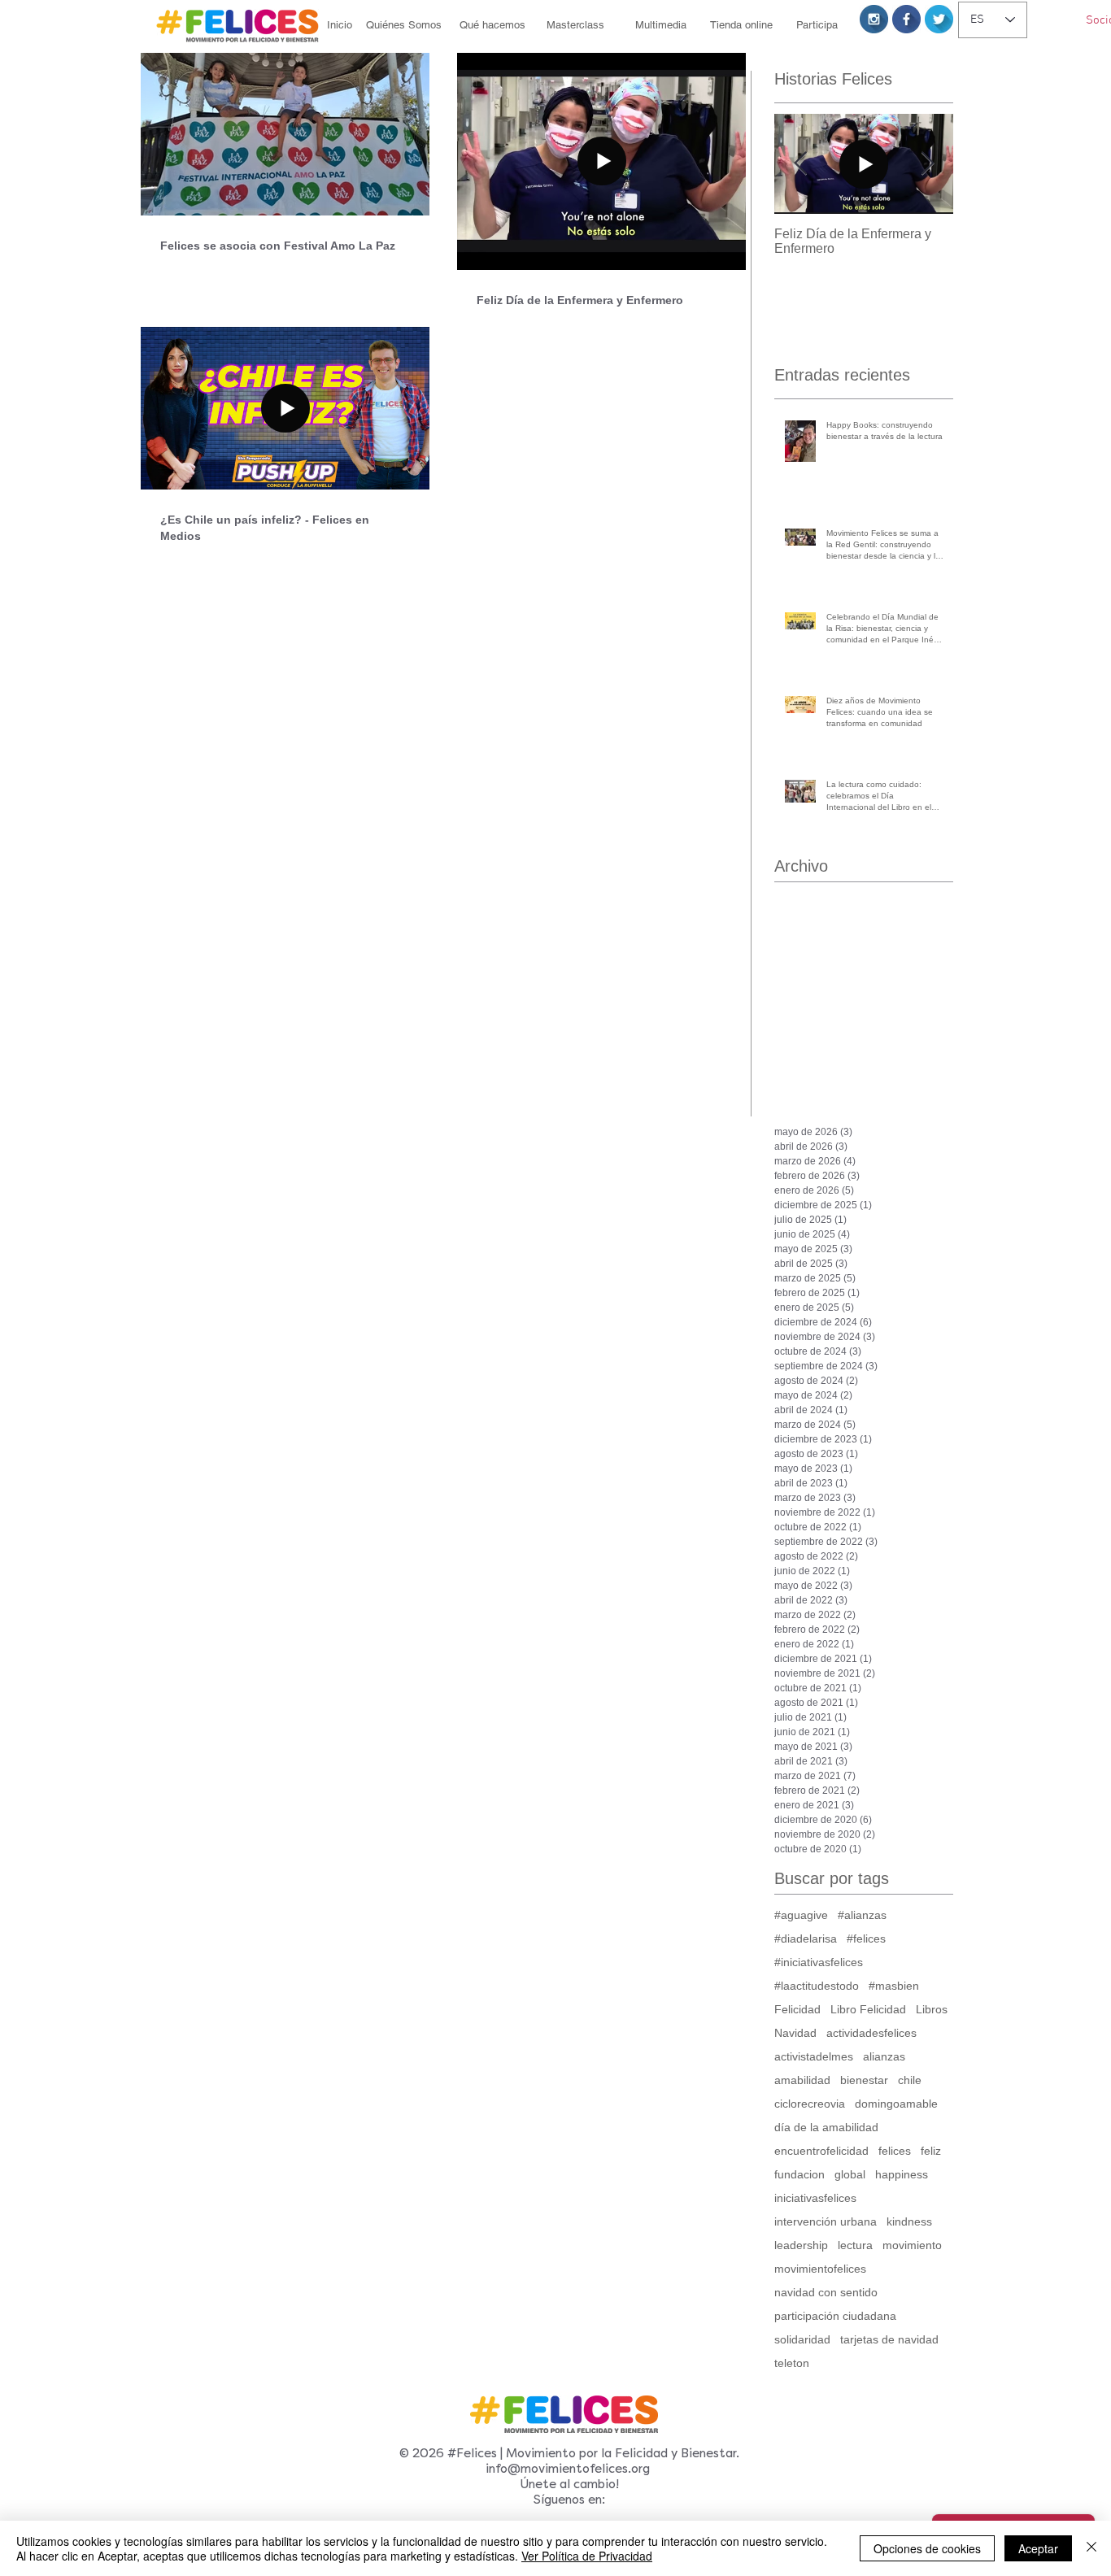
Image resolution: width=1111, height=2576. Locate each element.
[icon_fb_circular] (906, 19)
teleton (792, 2363)
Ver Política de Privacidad (587, 2556)
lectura (855, 2245)
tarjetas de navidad (889, 2339)
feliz (931, 2151)
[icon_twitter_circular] (939, 19)
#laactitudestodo (817, 1986)
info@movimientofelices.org (568, 2469)
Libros (932, 2009)
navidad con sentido (826, 2292)
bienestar (864, 2080)
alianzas (884, 2056)
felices (895, 2151)
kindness (909, 2221)
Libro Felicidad (868, 2009)
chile (910, 2080)
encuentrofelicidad (821, 2151)
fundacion (799, 2174)
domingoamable (896, 2104)
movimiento (912, 2245)
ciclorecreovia (810, 2104)
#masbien (894, 1986)
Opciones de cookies (927, 2548)
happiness (902, 2174)
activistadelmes (814, 2056)
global (850, 2174)
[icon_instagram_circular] (874, 19)
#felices (866, 1939)
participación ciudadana (835, 2316)
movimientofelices (820, 2269)
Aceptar (1038, 2548)
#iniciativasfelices (819, 1962)
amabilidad (802, 2080)
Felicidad (797, 2009)
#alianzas (862, 1915)
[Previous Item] (800, 164)
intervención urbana (826, 2221)
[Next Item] (927, 164)
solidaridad (802, 2339)
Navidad (795, 2033)
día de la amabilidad (826, 2127)
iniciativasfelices (815, 2198)
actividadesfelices (871, 2033)
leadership (801, 2245)
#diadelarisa (806, 1939)
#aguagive (801, 1915)
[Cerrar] (1091, 2548)
